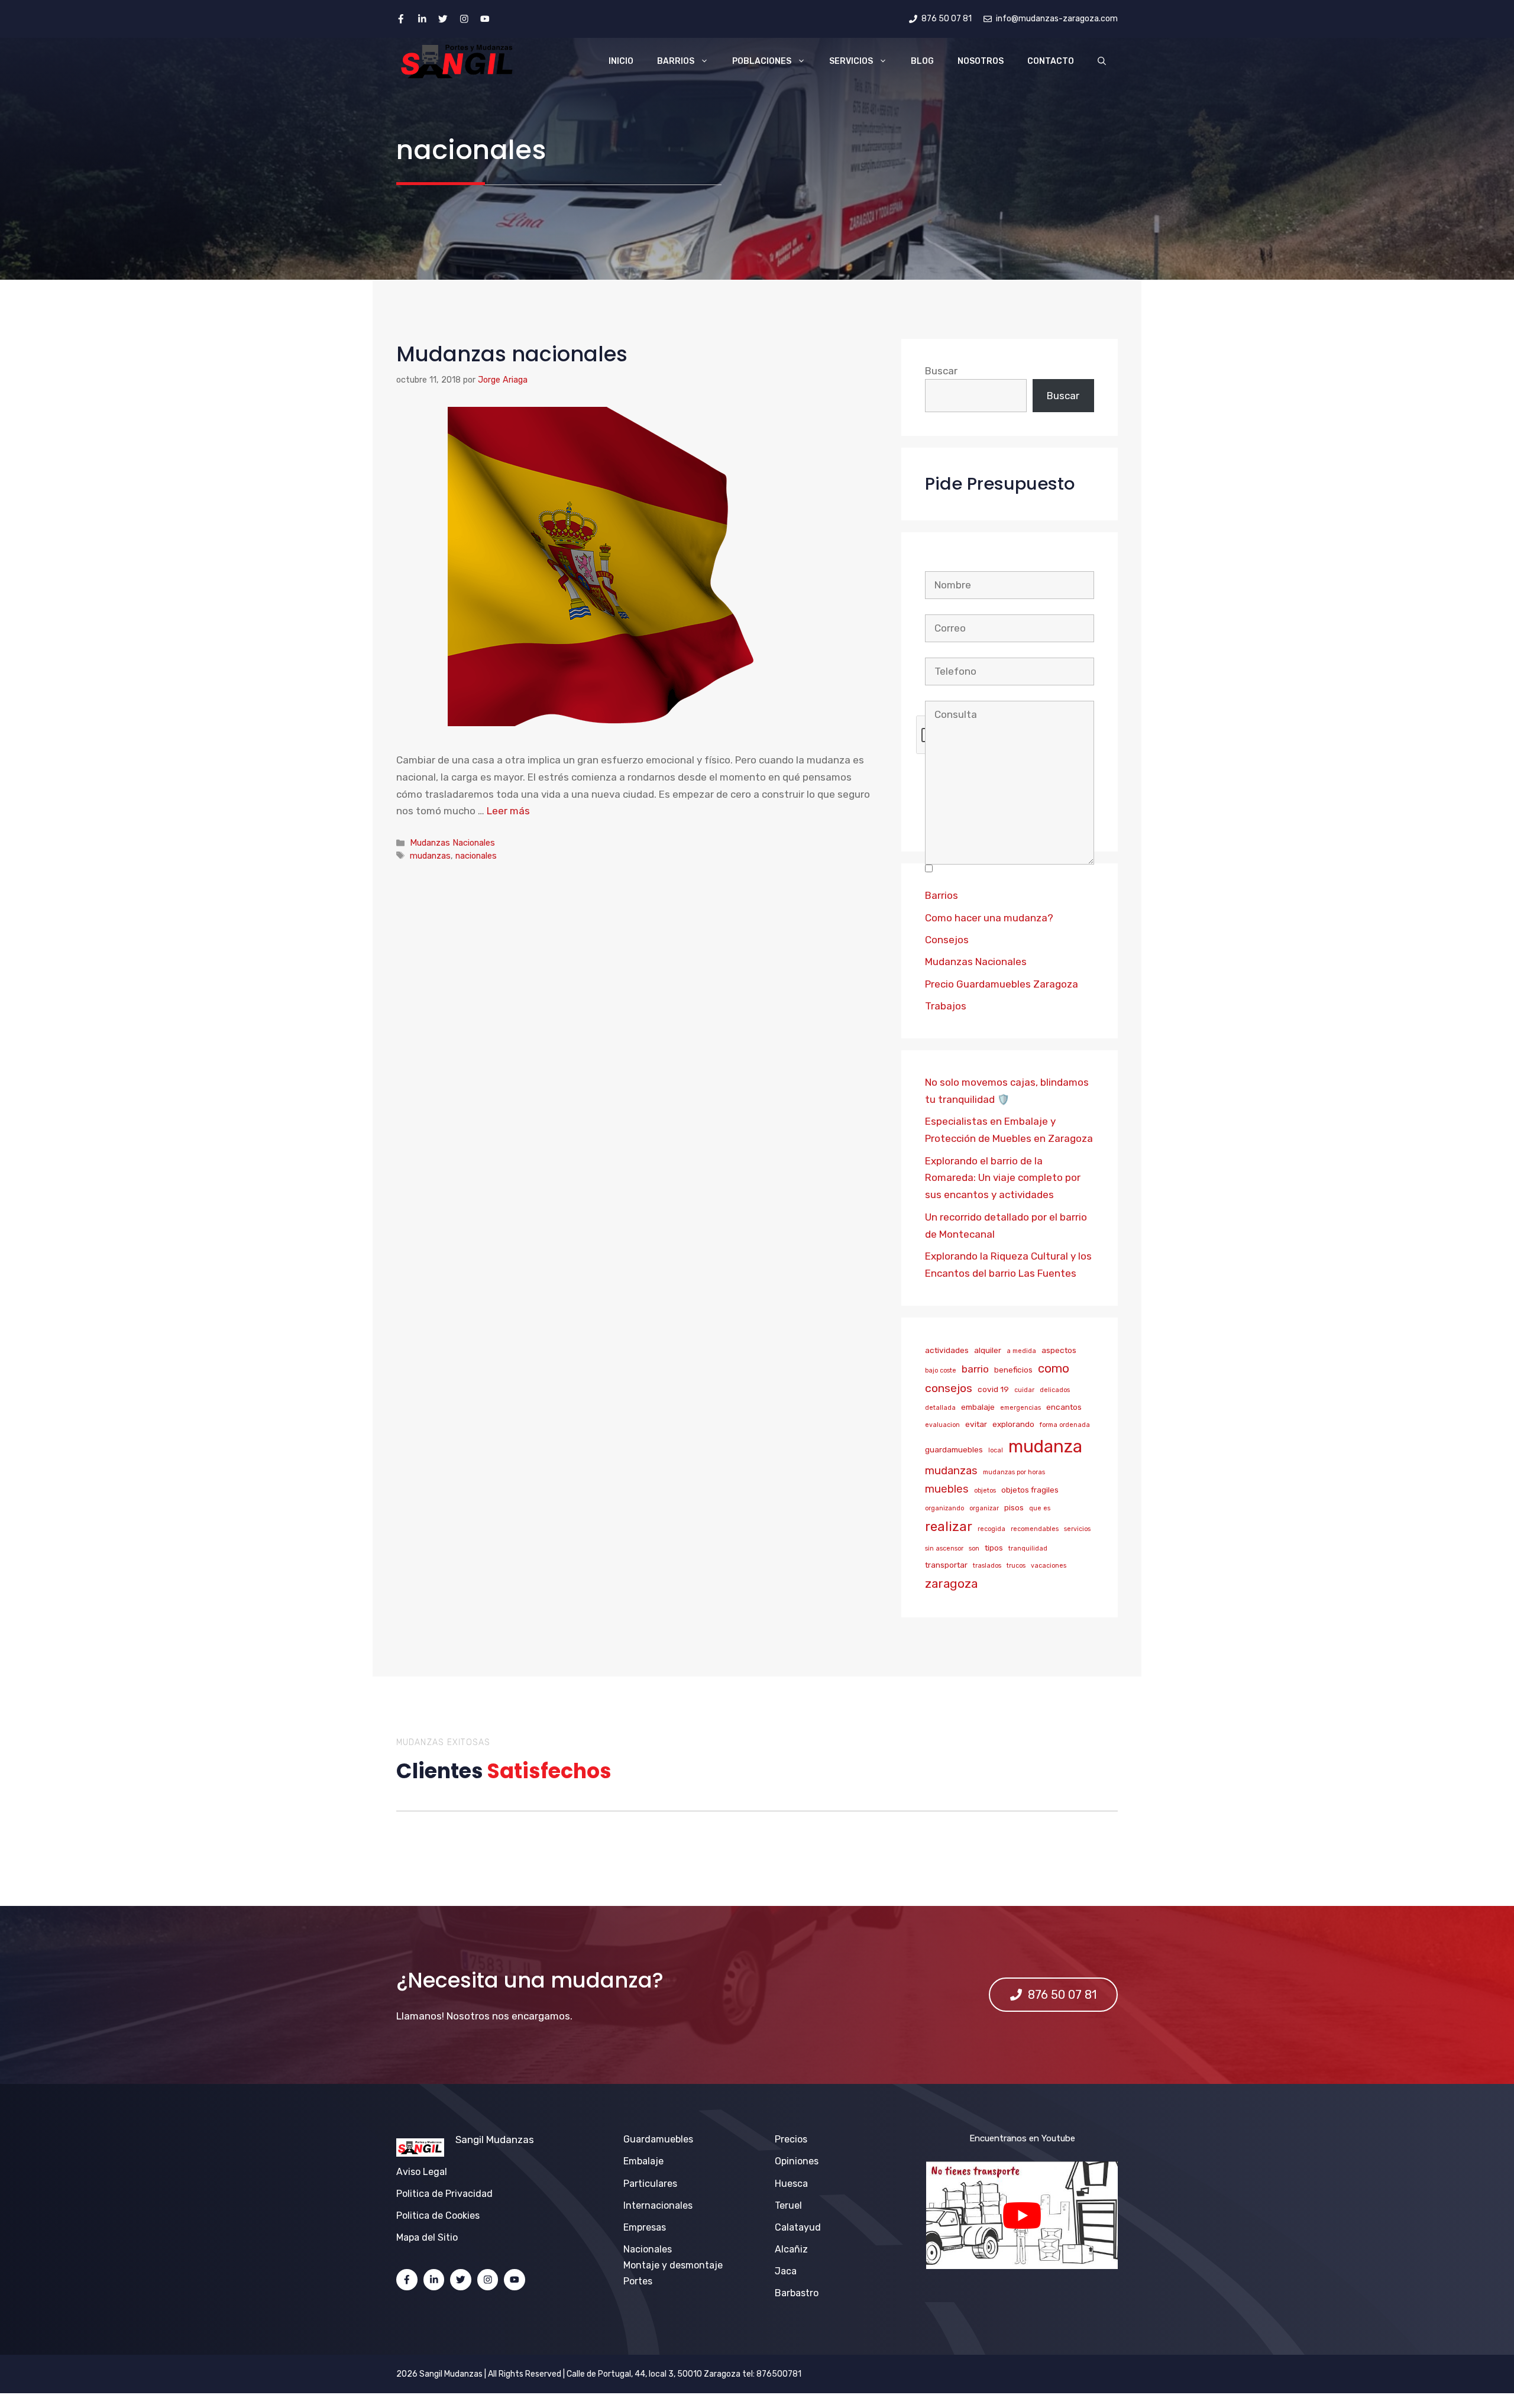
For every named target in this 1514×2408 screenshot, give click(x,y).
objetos (985, 1491)
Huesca (791, 2184)
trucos (1016, 1566)
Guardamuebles (658, 2139)
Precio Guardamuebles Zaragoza (1002, 984)
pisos (1014, 1507)
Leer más (508, 811)
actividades (947, 1350)
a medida (1021, 1351)
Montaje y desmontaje (673, 2265)
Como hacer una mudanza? (989, 918)
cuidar (1024, 1390)
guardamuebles (954, 1449)
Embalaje (643, 2161)
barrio (975, 1369)
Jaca (786, 2271)
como (1054, 1368)
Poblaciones (762, 61)
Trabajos (946, 1006)
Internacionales (658, 2205)
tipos (994, 1548)
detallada (940, 1408)
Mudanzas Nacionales (452, 843)
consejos (949, 1388)
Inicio (621, 61)
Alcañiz (791, 2249)
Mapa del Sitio (427, 2237)
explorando (1013, 1424)
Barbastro (797, 2293)
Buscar (941, 371)
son (974, 1548)
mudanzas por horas (1014, 1472)
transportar (946, 1565)
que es (1040, 1508)
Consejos (947, 940)
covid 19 (993, 1389)
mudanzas (430, 856)
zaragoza (951, 1583)
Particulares (650, 2184)
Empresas (645, 2227)
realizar (949, 1527)
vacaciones (1049, 1566)
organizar (984, 1508)
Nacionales (648, 2249)
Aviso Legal (422, 2172)
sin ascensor (944, 1548)
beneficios (1013, 1370)
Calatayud (798, 2227)
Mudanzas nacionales (512, 354)
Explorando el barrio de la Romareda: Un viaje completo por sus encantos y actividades (1003, 1178)
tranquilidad (1028, 1548)
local (996, 1450)
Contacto (1051, 61)
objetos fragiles (1030, 1490)
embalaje (978, 1407)
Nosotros (981, 61)
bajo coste (941, 1370)
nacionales (476, 856)
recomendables (1035, 1529)
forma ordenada (1065, 1425)
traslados (987, 1566)
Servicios (851, 61)
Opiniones (797, 2161)
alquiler (988, 1350)
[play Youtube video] (1022, 2215)
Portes (638, 2281)
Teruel (788, 2205)
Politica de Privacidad (444, 2194)
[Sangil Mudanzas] (458, 62)
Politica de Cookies (438, 2216)
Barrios (676, 61)
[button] (1102, 62)
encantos (1064, 1407)
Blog (922, 61)
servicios (1077, 1529)
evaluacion (942, 1425)
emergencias (1020, 1408)
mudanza (1045, 1446)
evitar (976, 1424)
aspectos (1059, 1350)
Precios (791, 2139)
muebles (947, 1489)
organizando (944, 1508)
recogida (991, 1529)
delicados (1055, 1390)
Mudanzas (510, 2140)
